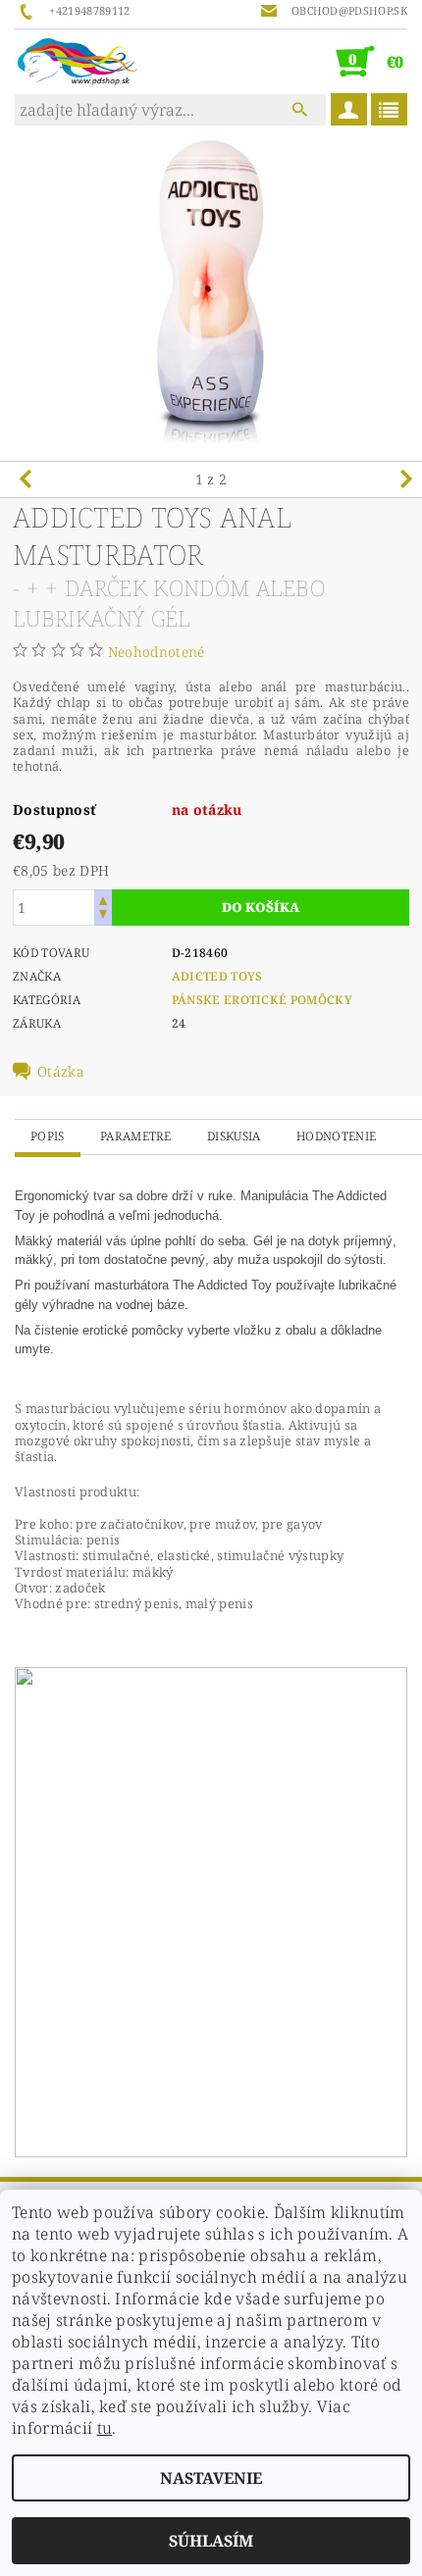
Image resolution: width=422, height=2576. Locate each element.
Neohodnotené (157, 652)
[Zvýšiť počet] (103, 899)
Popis (48, 1136)
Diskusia (234, 1136)
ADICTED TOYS (217, 976)
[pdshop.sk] (78, 61)
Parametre (136, 1136)
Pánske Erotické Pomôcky (262, 1000)
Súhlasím (211, 2541)
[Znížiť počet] (103, 916)
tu (105, 2428)
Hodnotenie (336, 1136)
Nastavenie (211, 2478)
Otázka (61, 1072)
